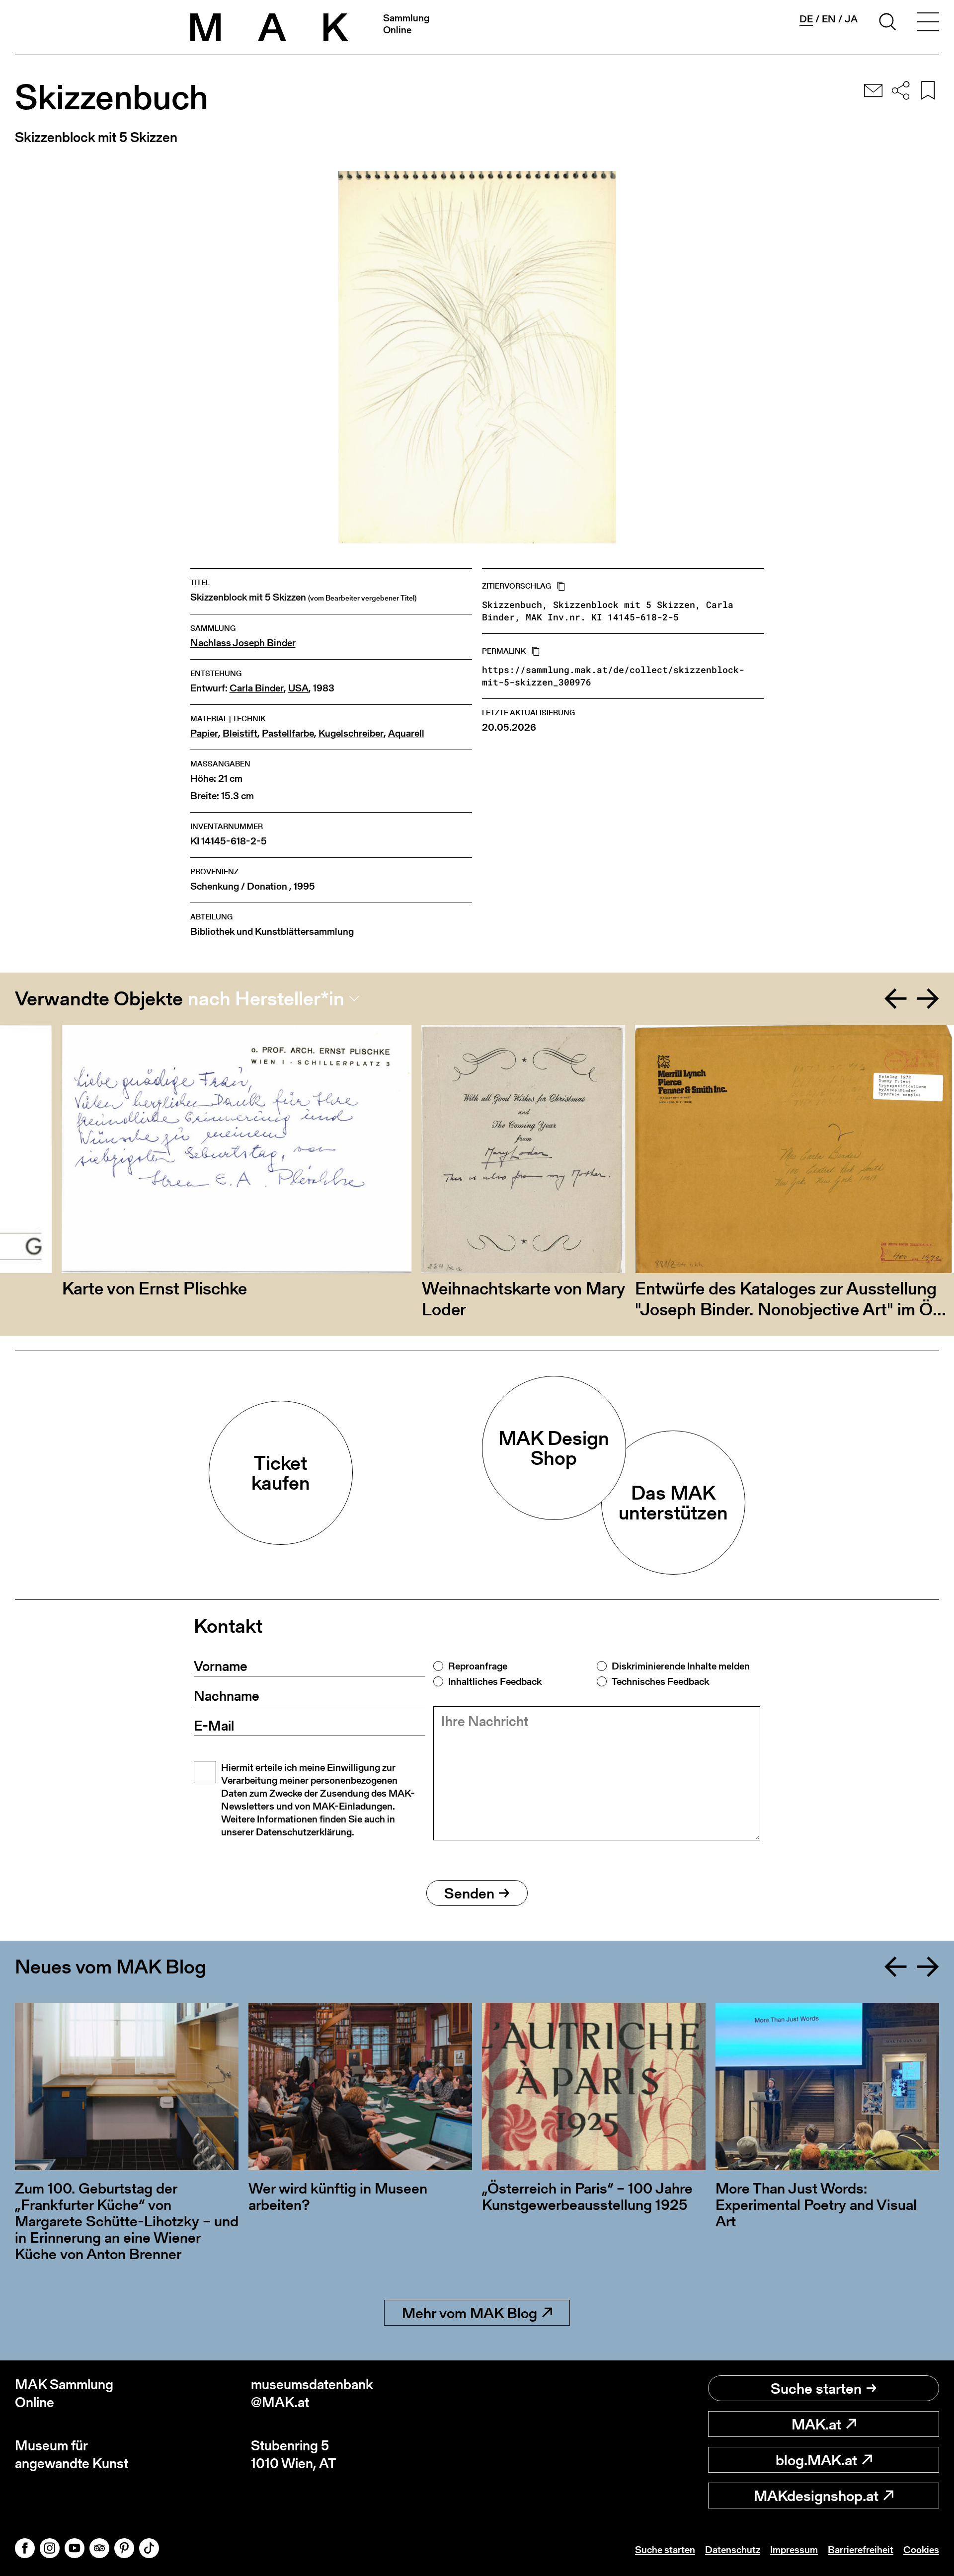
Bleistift (240, 733)
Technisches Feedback (660, 1681)
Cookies (921, 2550)
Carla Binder (257, 688)
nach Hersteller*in (266, 998)
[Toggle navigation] (928, 23)
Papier (204, 733)
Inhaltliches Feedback (495, 1681)
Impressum (794, 2550)
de (806, 19)
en (829, 19)
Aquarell (406, 733)
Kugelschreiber (351, 733)
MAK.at (816, 2424)
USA (298, 688)
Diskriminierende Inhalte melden (681, 1666)
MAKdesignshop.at (816, 2496)
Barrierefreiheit (861, 2550)
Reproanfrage (478, 1666)
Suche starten (816, 2388)
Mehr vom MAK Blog (470, 2313)
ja (851, 19)
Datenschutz (733, 2550)
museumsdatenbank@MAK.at (312, 2393)
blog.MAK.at (816, 2460)
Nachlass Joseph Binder (243, 643)
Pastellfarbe (288, 733)
